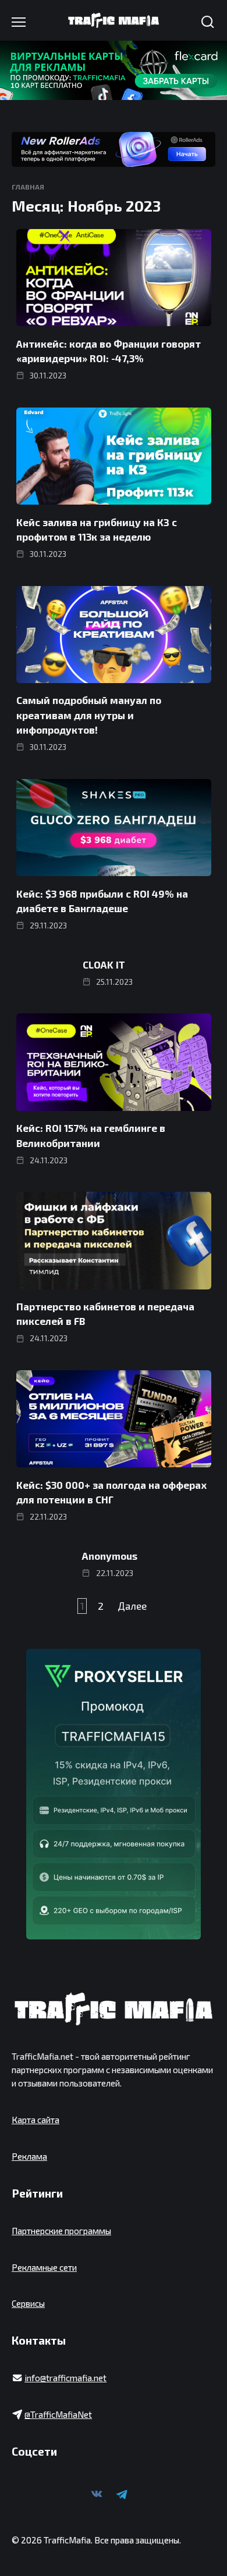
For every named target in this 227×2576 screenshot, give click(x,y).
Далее (132, 1606)
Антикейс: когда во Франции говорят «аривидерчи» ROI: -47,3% (109, 351)
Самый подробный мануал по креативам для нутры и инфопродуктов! (89, 715)
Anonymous (110, 1556)
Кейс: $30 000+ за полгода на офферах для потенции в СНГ (111, 1492)
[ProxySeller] (114, 1794)
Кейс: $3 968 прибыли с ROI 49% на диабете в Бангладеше (102, 901)
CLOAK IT (104, 964)
